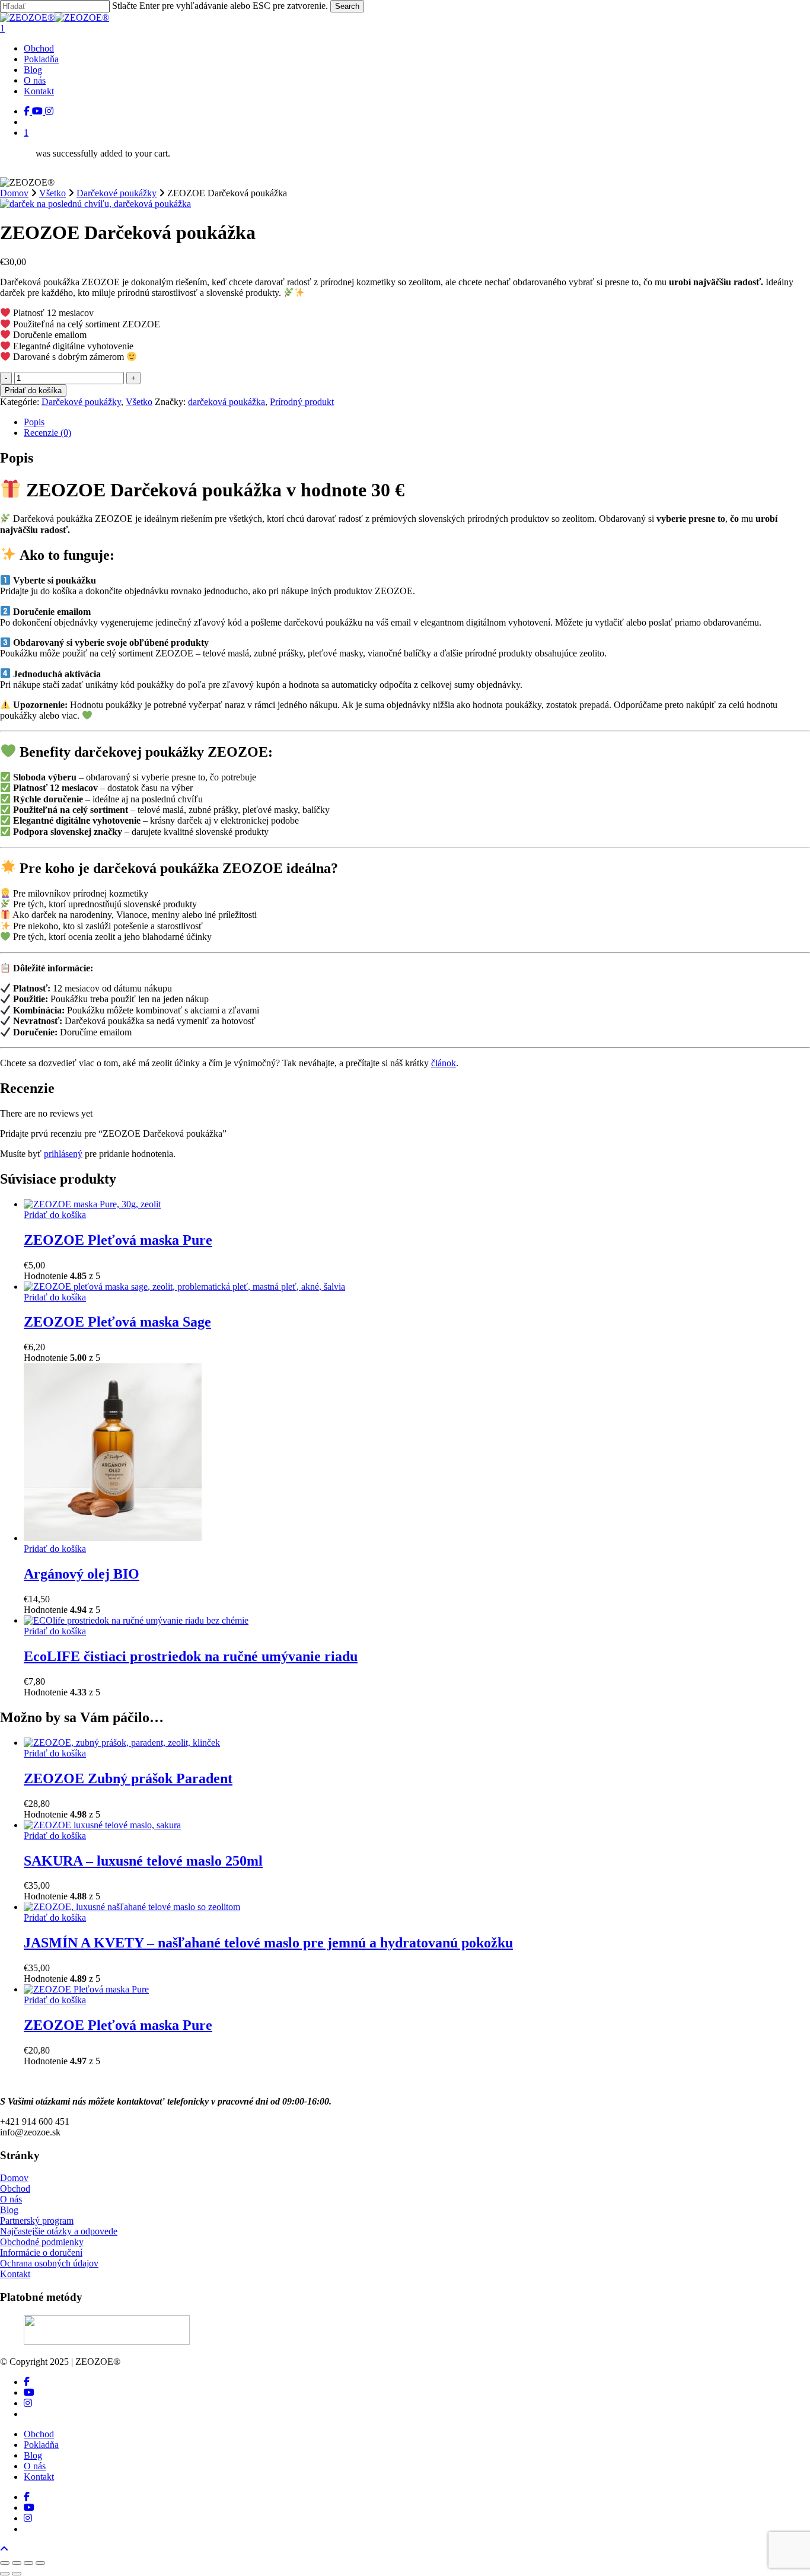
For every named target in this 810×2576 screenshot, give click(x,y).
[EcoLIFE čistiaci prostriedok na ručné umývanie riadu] (136, 1620)
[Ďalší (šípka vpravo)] (17, 2574)
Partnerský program (37, 2220)
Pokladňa (41, 2445)
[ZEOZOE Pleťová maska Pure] (92, 1204)
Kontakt (15, 2274)
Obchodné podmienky (42, 2242)
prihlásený (63, 1154)
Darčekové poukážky (117, 193)
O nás (11, 2199)
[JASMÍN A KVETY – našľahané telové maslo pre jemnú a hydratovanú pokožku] (132, 1907)
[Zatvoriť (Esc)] (40, 2563)
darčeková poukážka (227, 402)
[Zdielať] (28, 2563)
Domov (14, 193)
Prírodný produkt (302, 402)
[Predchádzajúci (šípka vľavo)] (5, 2574)
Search (347, 6)
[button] (4, 2549)
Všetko (52, 193)
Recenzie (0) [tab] (47, 433)
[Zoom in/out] (5, 2563)
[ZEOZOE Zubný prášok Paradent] (122, 1743)
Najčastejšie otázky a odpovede (59, 2231)
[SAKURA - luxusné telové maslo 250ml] (102, 1825)
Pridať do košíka (33, 390)
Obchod (15, 2188)
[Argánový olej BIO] (113, 1538)
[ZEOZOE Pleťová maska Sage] (184, 1287)
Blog (9, 2210)
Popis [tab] (34, 422)
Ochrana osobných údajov (49, 2263)
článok (444, 1063)
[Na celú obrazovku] (17, 2563)
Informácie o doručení (41, 2253)
